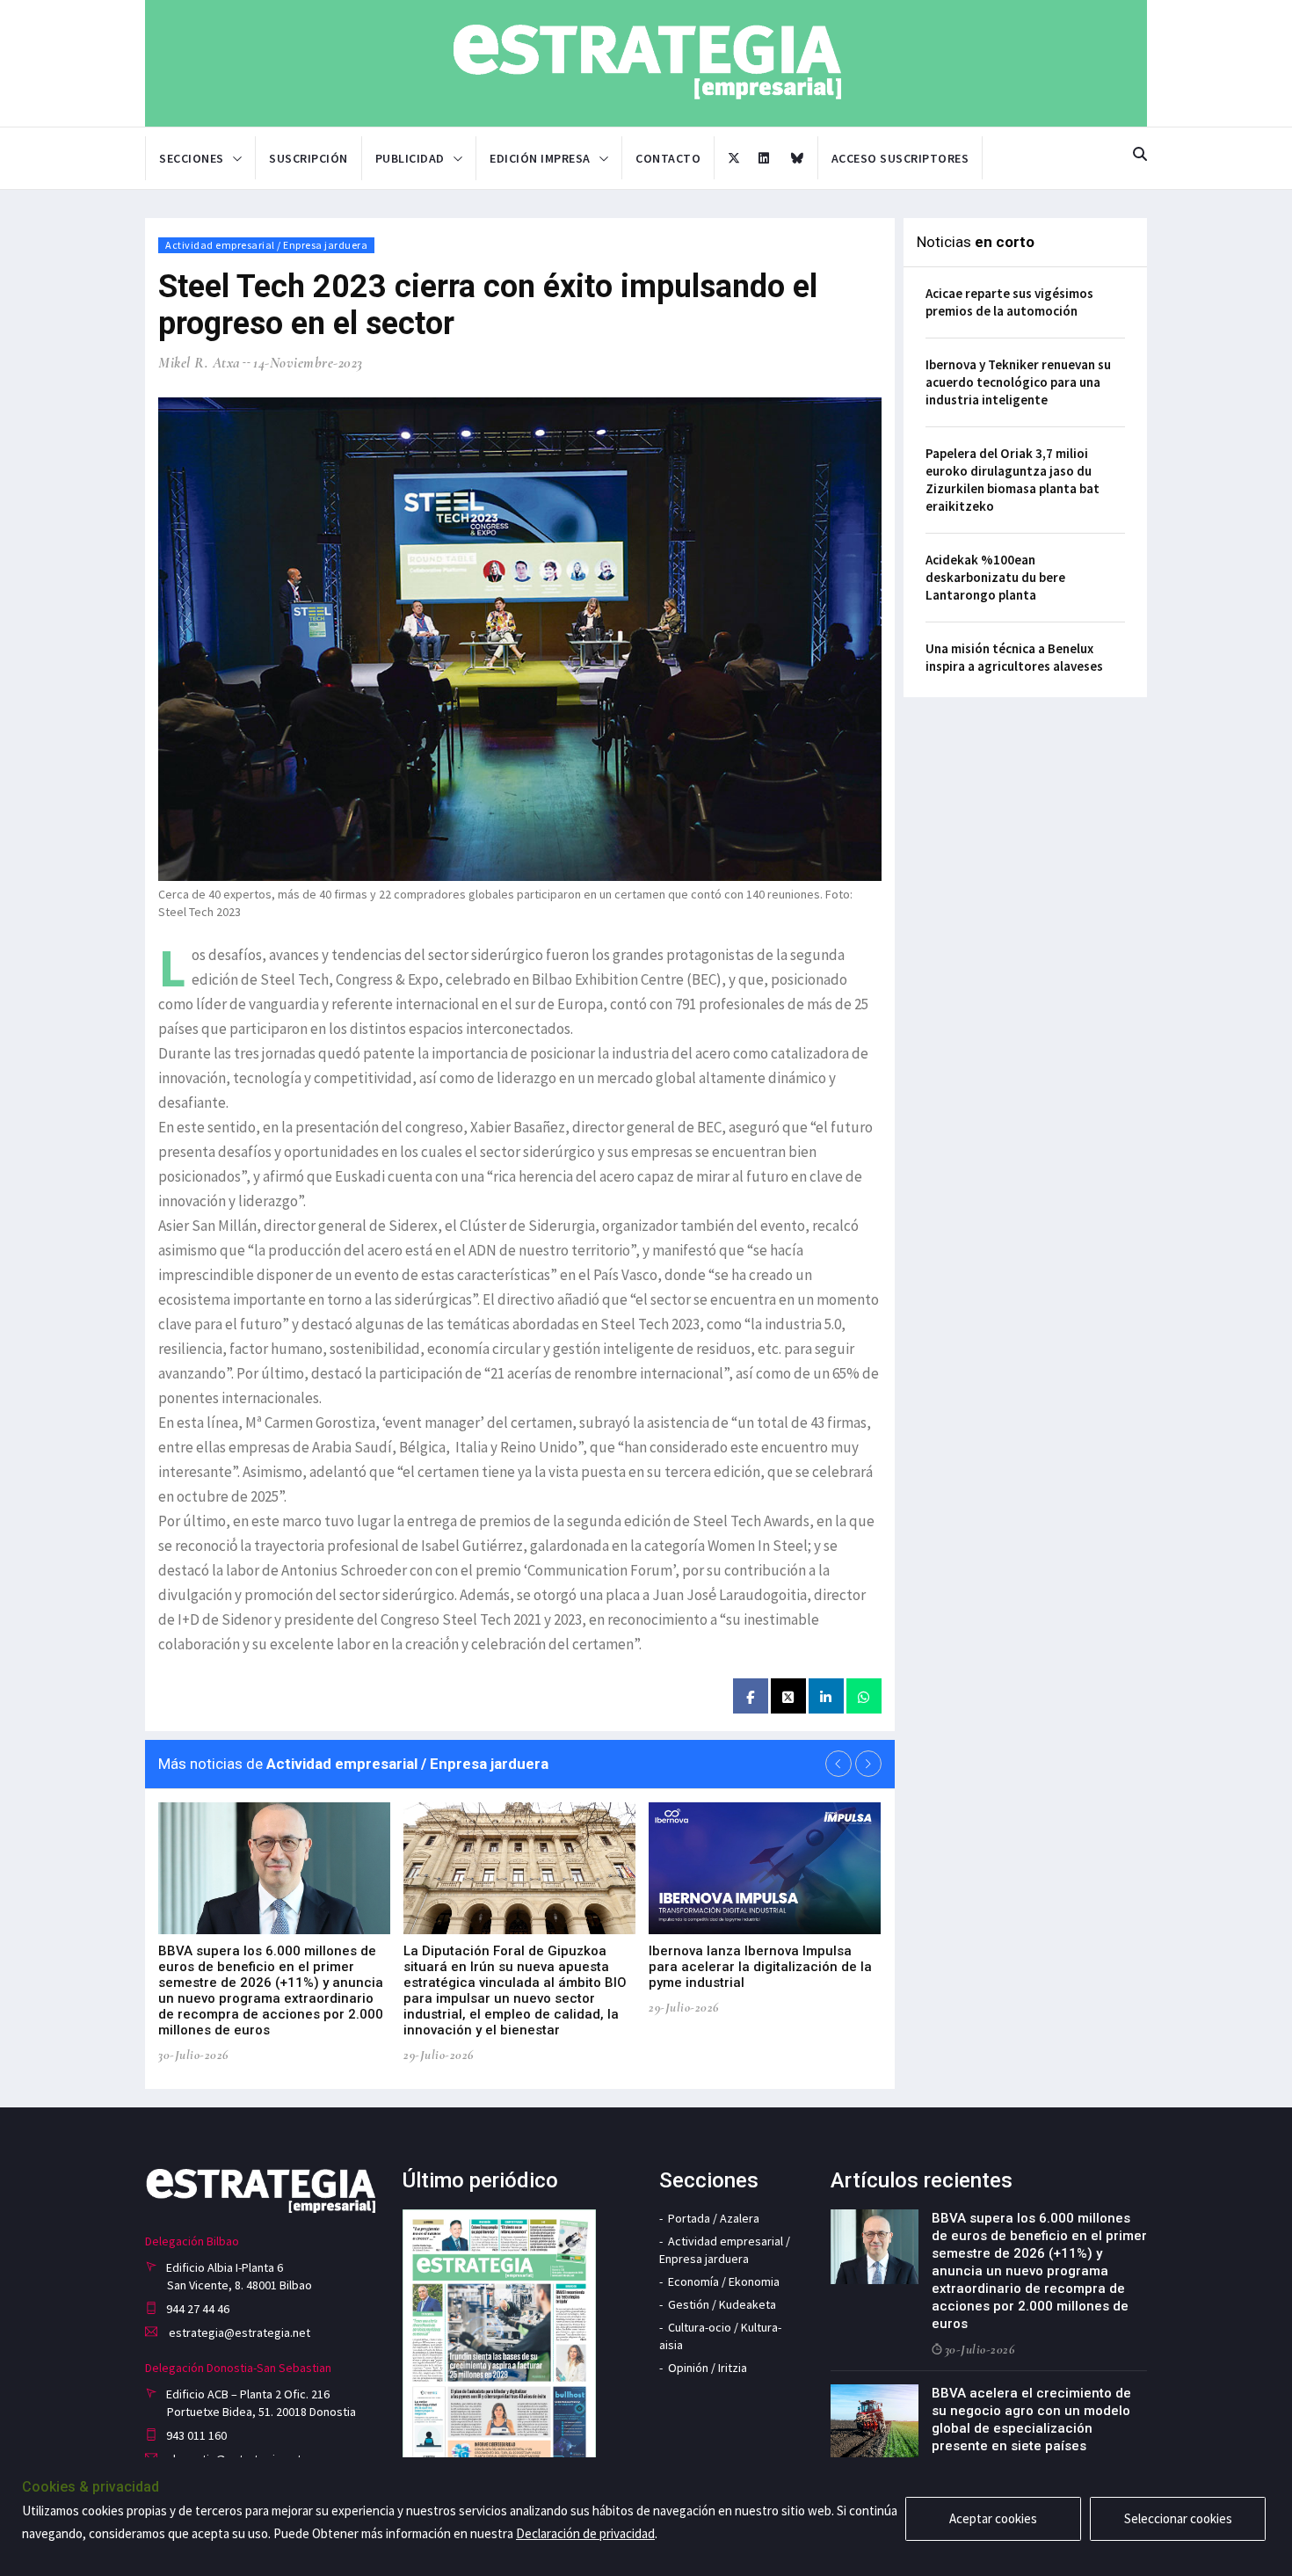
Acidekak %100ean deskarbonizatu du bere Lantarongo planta (995, 577)
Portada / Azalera (714, 2218)
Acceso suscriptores (900, 158)
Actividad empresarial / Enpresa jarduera (266, 245)
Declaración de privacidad (585, 2533)
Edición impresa (540, 158)
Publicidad (410, 158)
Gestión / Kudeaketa (722, 2304)
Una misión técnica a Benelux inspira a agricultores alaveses (1014, 657)
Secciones (192, 158)
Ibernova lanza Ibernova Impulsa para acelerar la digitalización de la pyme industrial (760, 1967)
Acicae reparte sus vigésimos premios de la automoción (1009, 302)
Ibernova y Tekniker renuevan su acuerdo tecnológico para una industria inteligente (1018, 382)
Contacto (668, 158)
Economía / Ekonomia (724, 2281)
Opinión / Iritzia (708, 2368)
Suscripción (308, 158)
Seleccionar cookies (1178, 2518)
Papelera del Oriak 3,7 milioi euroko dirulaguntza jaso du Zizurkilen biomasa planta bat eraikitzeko (1013, 480)
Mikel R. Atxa (200, 363)
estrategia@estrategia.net (238, 2332)
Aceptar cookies (993, 2518)
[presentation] (838, 1764)
